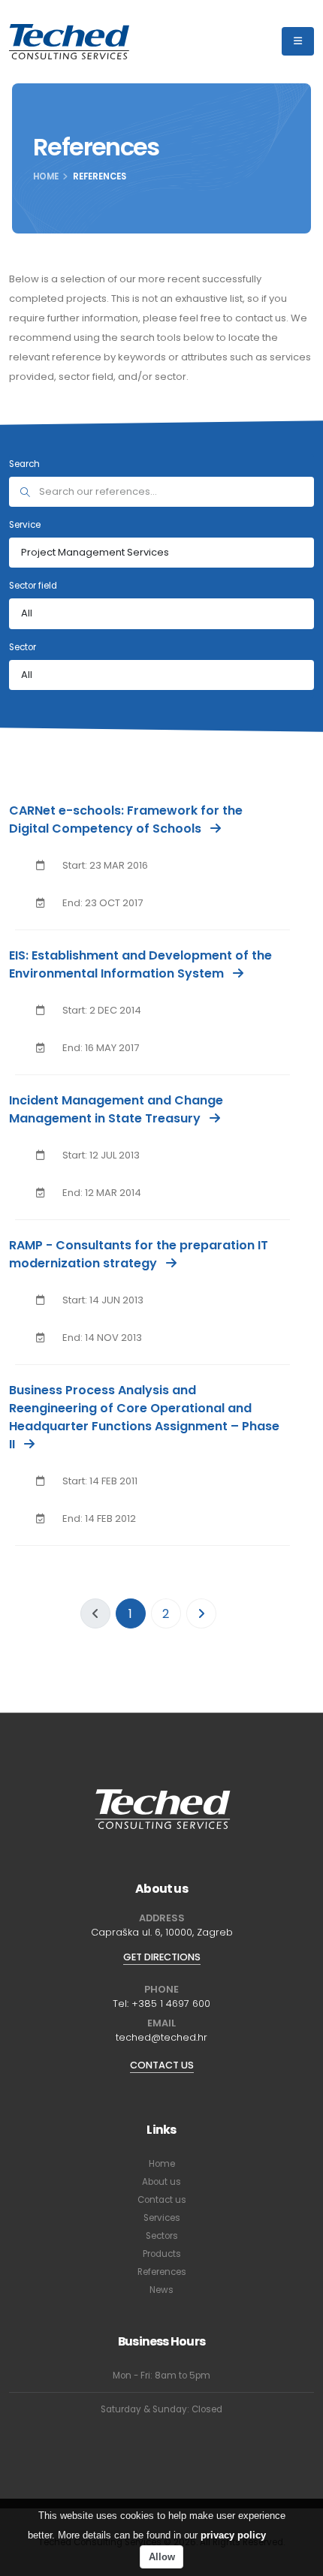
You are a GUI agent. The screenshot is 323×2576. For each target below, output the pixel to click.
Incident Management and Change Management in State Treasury (116, 1109)
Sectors (162, 2236)
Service (25, 525)
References (162, 2272)
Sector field (33, 586)
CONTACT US (162, 2065)
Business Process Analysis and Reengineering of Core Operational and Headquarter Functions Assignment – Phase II (144, 1417)
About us (161, 2182)
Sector (23, 647)
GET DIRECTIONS (162, 1957)
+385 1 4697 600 (171, 2004)
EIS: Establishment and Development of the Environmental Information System (140, 964)
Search (24, 464)
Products (162, 2254)
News (161, 2290)
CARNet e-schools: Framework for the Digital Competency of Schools (126, 819)
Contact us (162, 2200)
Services (162, 2218)
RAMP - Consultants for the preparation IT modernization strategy (139, 1254)
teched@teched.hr (161, 2037)
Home (46, 176)
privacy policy (233, 2535)
